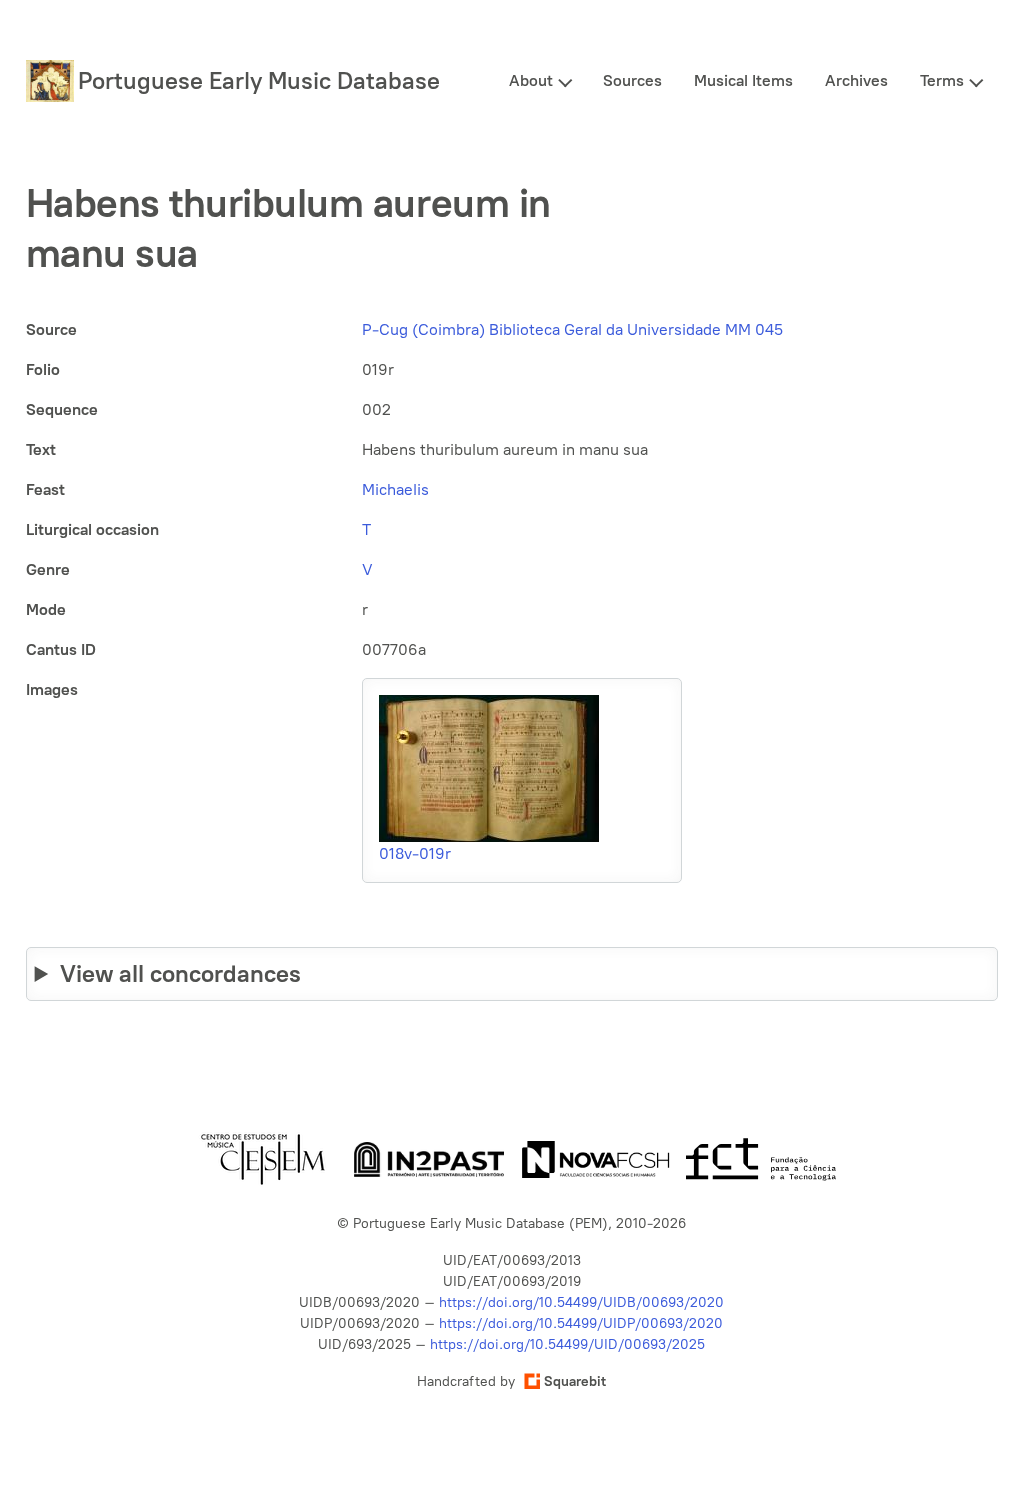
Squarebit (575, 1381)
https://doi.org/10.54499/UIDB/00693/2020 (581, 1302)
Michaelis (395, 489)
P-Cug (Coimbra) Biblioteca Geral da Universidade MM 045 (572, 329)
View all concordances (180, 973)
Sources (632, 80)
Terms (942, 80)
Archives (856, 80)
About (531, 80)
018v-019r (415, 853)
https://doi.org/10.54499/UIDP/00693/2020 (581, 1323)
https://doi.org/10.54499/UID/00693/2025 (567, 1344)
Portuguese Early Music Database (259, 80)
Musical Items (743, 80)
